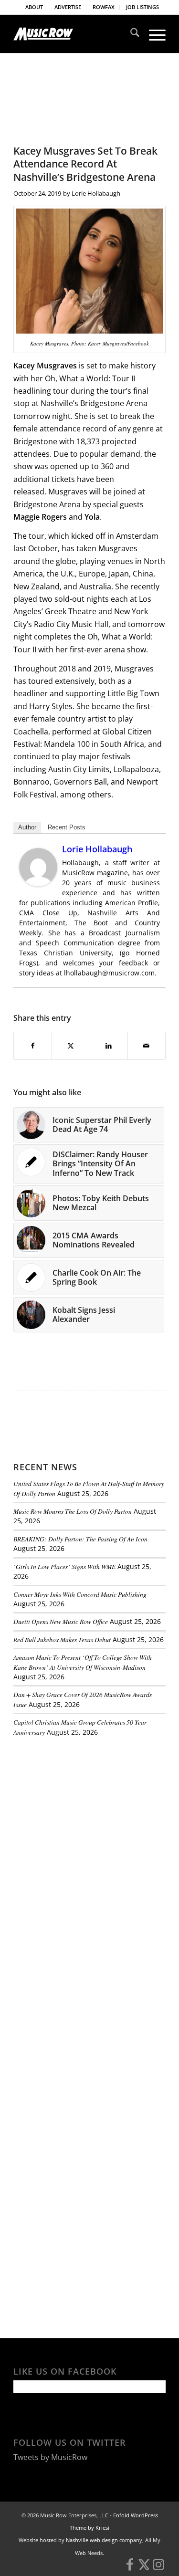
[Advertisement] (85, 1810)
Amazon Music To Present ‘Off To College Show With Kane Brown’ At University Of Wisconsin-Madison (83, 1662)
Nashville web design (92, 2540)
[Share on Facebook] (33, 1046)
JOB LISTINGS (142, 7)
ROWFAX (104, 7)
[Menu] (153, 34)
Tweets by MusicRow (50, 2457)
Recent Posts (67, 827)
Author (27, 827)
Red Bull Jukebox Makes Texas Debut (62, 1639)
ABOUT (34, 7)
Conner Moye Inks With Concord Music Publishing (80, 1594)
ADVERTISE (68, 7)
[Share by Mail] (147, 1046)
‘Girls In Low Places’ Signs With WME (64, 1566)
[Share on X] (71, 1046)
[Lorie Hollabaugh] (38, 883)
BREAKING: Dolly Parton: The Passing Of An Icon (80, 1539)
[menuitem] (34, 7)
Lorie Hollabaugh (96, 193)
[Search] (130, 34)
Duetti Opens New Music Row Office (61, 1621)
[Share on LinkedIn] (109, 1046)
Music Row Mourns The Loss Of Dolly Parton (73, 1511)
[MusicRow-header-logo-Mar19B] (74, 34)
